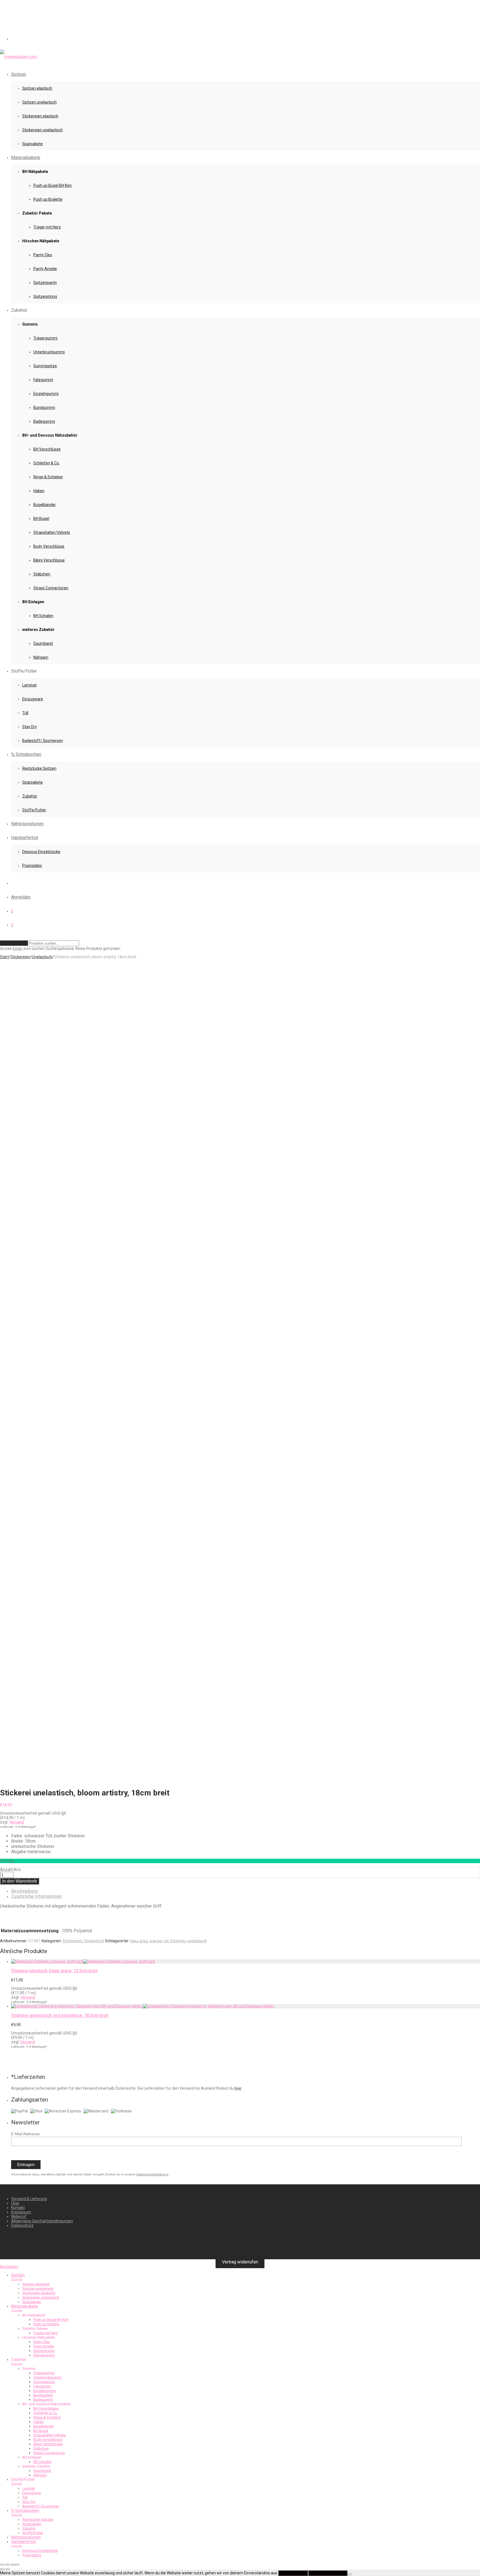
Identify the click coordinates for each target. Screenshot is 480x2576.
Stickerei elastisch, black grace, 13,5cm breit (54, 1971)
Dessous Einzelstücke (41, 852)
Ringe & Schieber (48, 477)
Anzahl (7, 1870)
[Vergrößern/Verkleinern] (2, 2565)
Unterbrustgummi (49, 352)
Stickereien (20, 957)
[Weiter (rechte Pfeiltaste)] (7, 2569)
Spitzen (19, 74)
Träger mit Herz (47, 227)
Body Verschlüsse (49, 546)
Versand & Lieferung (29, 2199)
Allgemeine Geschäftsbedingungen (42, 2221)
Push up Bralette (48, 199)
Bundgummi (44, 407)
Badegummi (44, 421)
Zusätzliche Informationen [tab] (37, 1896)
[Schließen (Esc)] (17, 2565)
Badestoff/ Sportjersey (43, 741)
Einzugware (33, 699)
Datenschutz (22, 2225)
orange (155, 1941)
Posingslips (32, 866)
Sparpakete (32, 144)
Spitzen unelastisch (39, 102)
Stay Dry (30, 727)
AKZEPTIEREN (293, 2573)
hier (238, 2088)
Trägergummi (45, 338)
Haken (39, 491)
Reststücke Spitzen (39, 768)
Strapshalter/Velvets (52, 532)
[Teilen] (13, 2565)
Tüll (25, 713)
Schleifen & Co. (47, 463)
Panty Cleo (43, 255)
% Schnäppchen (26, 754)
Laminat (29, 685)
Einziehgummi (46, 394)
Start (4, 957)
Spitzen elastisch (37, 88)
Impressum (21, 2212)
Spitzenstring (45, 296)
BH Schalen (43, 616)
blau (134, 1941)
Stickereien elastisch (40, 116)
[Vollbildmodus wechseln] (7, 2565)
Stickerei (178, 1941)
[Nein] (350, 2574)
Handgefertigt (25, 838)
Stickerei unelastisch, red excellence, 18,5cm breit (60, 2015)
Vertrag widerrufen (240, 2262)
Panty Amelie (45, 269)
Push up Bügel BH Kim (52, 185)
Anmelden (21, 897)
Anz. (18, 1870)
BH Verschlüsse (47, 449)
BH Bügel (41, 519)
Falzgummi (43, 380)
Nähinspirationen (27, 824)
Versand (17, 1822)
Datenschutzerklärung (152, 2174)
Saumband (43, 643)
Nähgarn (41, 657)
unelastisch (197, 1941)
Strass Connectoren (51, 588)
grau (143, 1941)
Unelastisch (42, 957)
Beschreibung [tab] (24, 1891)
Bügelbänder (45, 505)
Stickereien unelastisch (42, 130)
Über (15, 2203)
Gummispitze (45, 366)
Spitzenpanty (45, 283)
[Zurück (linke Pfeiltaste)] (2, 2569)
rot (166, 1941)
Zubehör (30, 796)
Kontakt (18, 2208)
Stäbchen (42, 574)
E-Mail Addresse (25, 2134)
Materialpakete (26, 158)
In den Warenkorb (20, 1881)
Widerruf (19, 2217)
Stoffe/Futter (34, 810)
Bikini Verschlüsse (49, 560)
